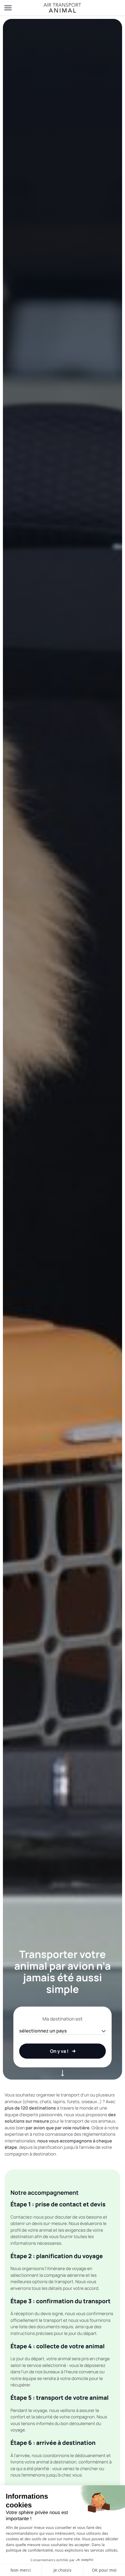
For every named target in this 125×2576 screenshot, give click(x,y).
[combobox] (63, 2031)
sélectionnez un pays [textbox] (43, 2031)
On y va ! (59, 2051)
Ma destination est (63, 2019)
